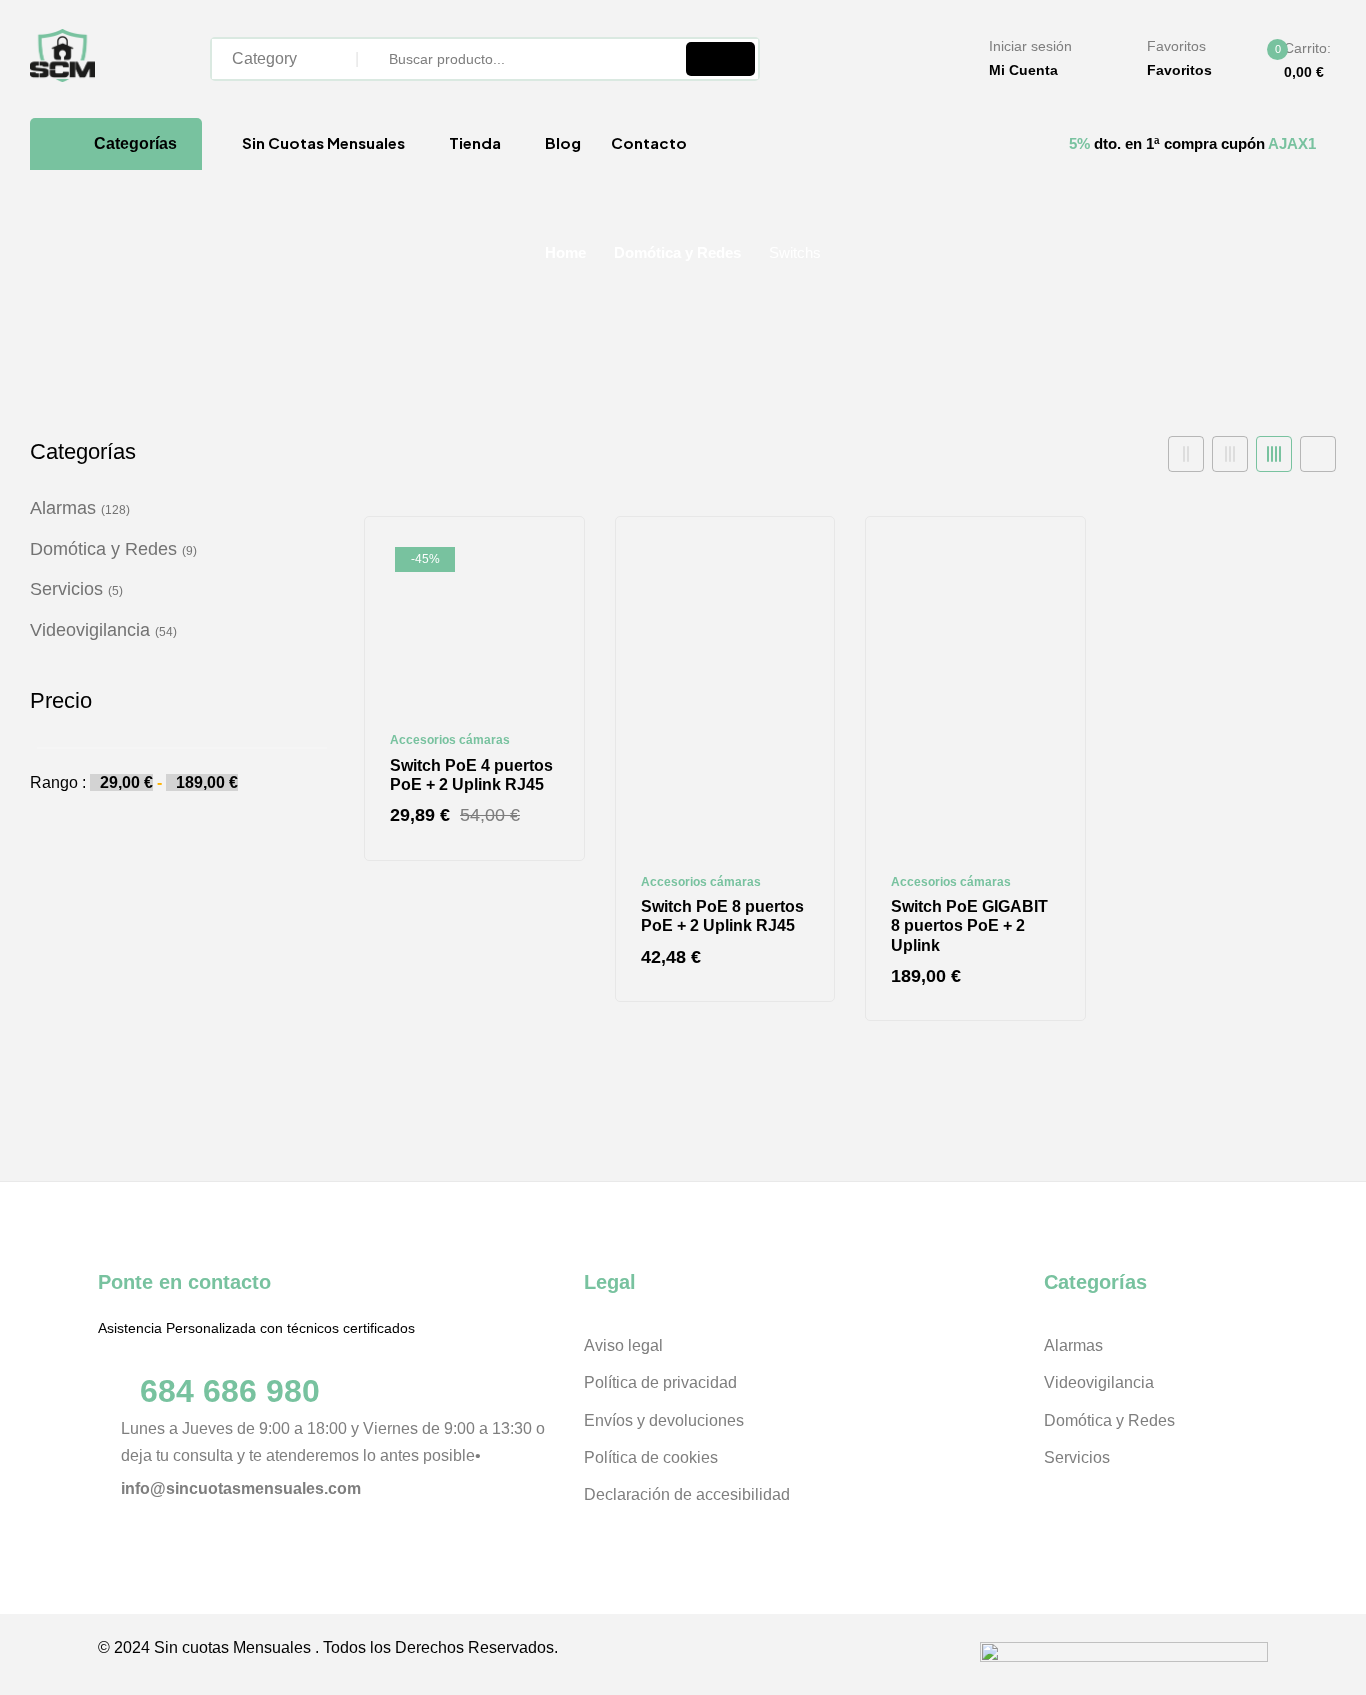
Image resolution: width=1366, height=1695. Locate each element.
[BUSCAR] (720, 59)
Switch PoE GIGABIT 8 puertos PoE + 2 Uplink (969, 925)
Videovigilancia (90, 630)
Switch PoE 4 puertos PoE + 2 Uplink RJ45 (471, 775)
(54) (166, 632)
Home (565, 252)
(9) (189, 551)
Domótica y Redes (677, 252)
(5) (115, 591)
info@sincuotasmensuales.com (241, 1488)
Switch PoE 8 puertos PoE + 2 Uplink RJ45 (722, 916)
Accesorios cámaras (450, 740)
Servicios (66, 589)
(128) (115, 510)
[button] (1291, 61)
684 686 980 (230, 1391)
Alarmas (63, 508)
